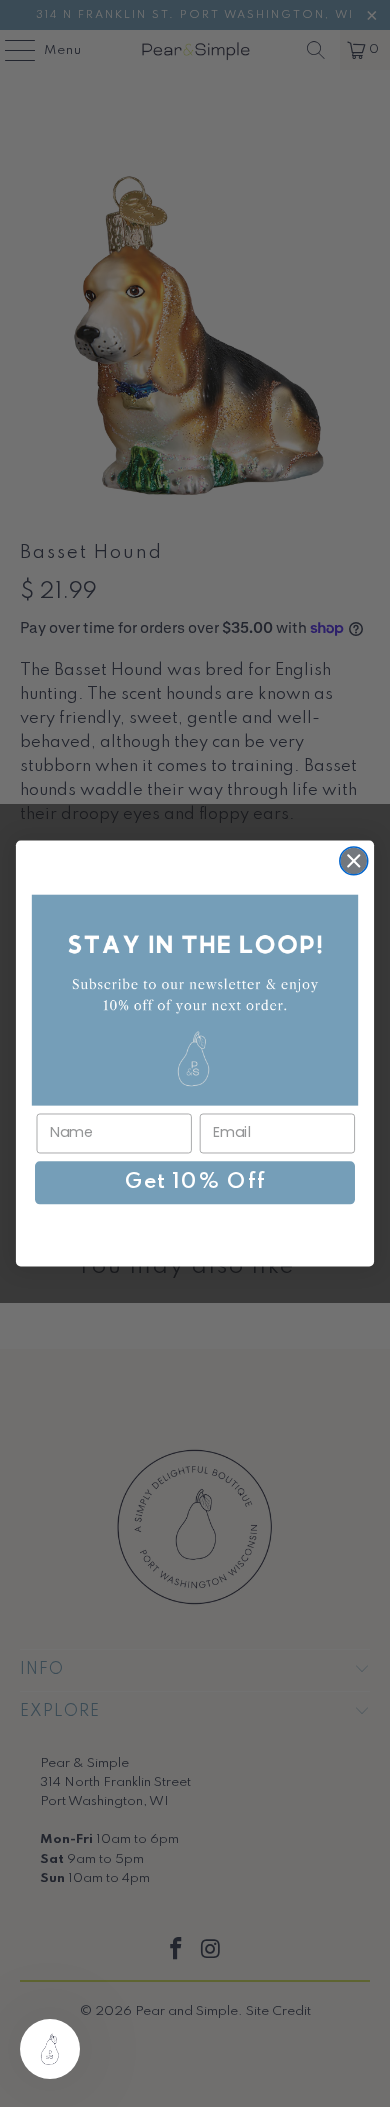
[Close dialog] (354, 861)
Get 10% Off (195, 1182)
